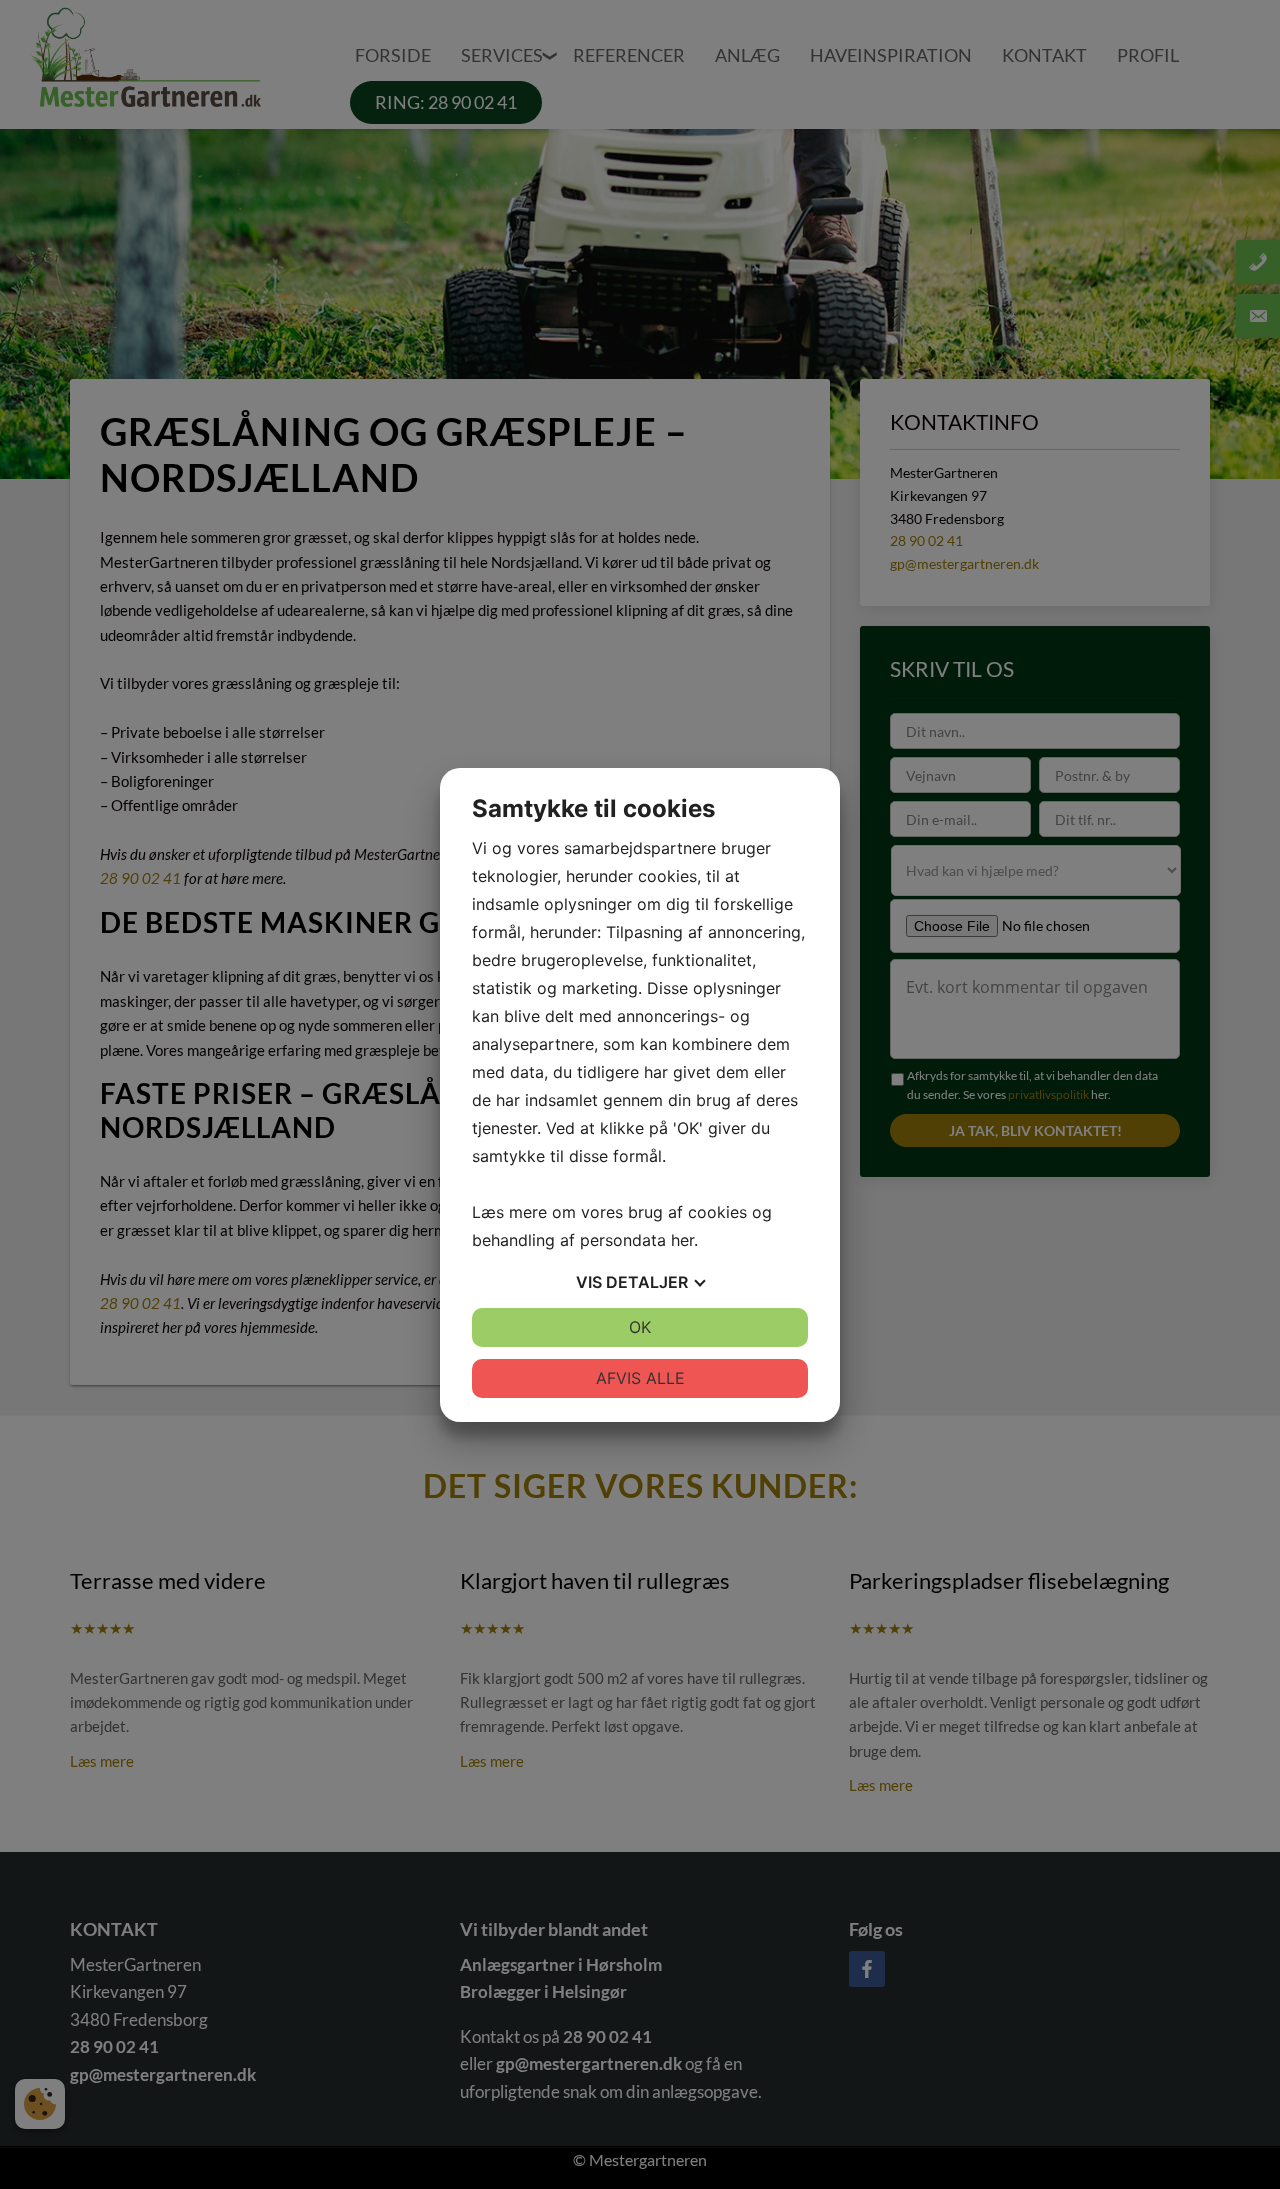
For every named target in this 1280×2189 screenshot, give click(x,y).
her (682, 1240)
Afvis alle (640, 1378)
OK (640, 1327)
